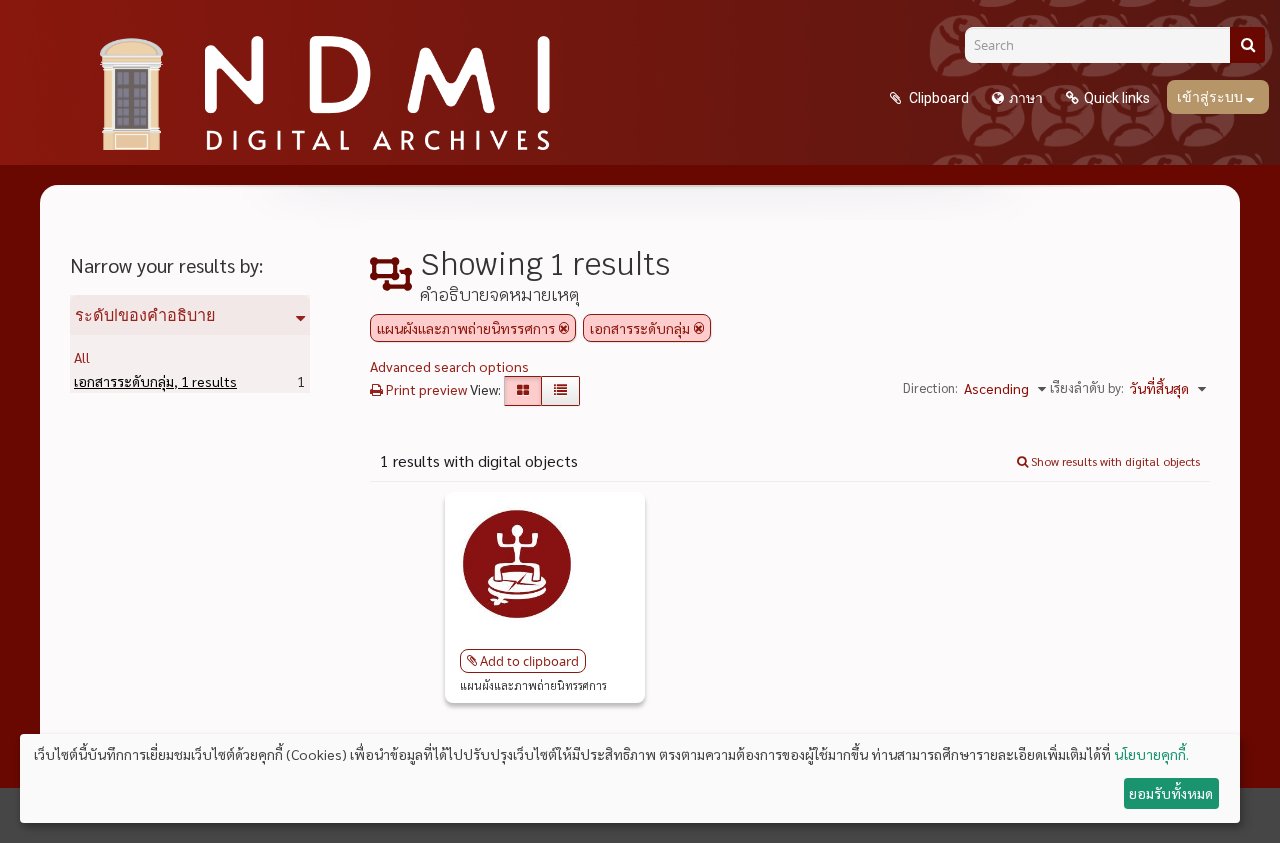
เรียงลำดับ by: (1087, 387)
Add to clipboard (529, 661)
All (82, 357)
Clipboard (937, 98)
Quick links (1117, 98)
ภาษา (1026, 98)
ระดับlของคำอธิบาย (145, 315)
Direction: (930, 387)
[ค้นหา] (1247, 45)
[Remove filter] (564, 328)
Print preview (425, 389)
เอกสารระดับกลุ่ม (155, 381)
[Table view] (560, 391)
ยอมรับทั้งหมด (1171, 793)
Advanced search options (449, 366)
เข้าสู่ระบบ (1211, 97)
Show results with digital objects (1114, 461)
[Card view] (523, 391)
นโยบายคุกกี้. (1151, 754)
